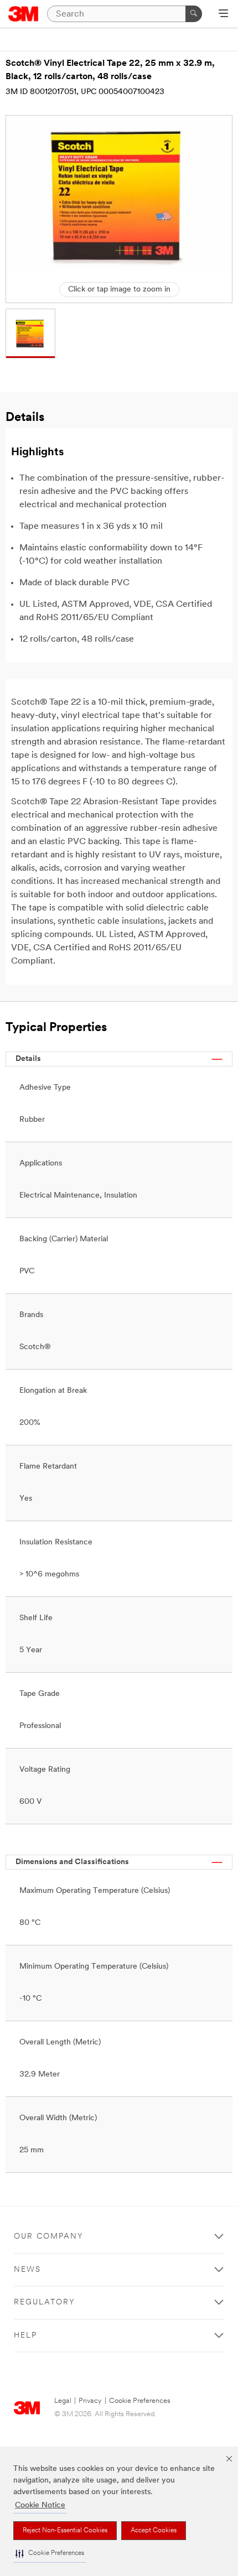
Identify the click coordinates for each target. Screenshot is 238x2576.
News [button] (27, 2270)
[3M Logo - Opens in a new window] (24, 14)
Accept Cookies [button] (154, 2531)
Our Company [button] (49, 2237)
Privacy (90, 2401)
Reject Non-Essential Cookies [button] (65, 2531)
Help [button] (25, 2336)
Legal (63, 2401)
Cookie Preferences (140, 2401)
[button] (50, 2554)
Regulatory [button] (45, 2302)
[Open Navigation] (223, 14)
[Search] (194, 14)
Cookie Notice (40, 2505)
